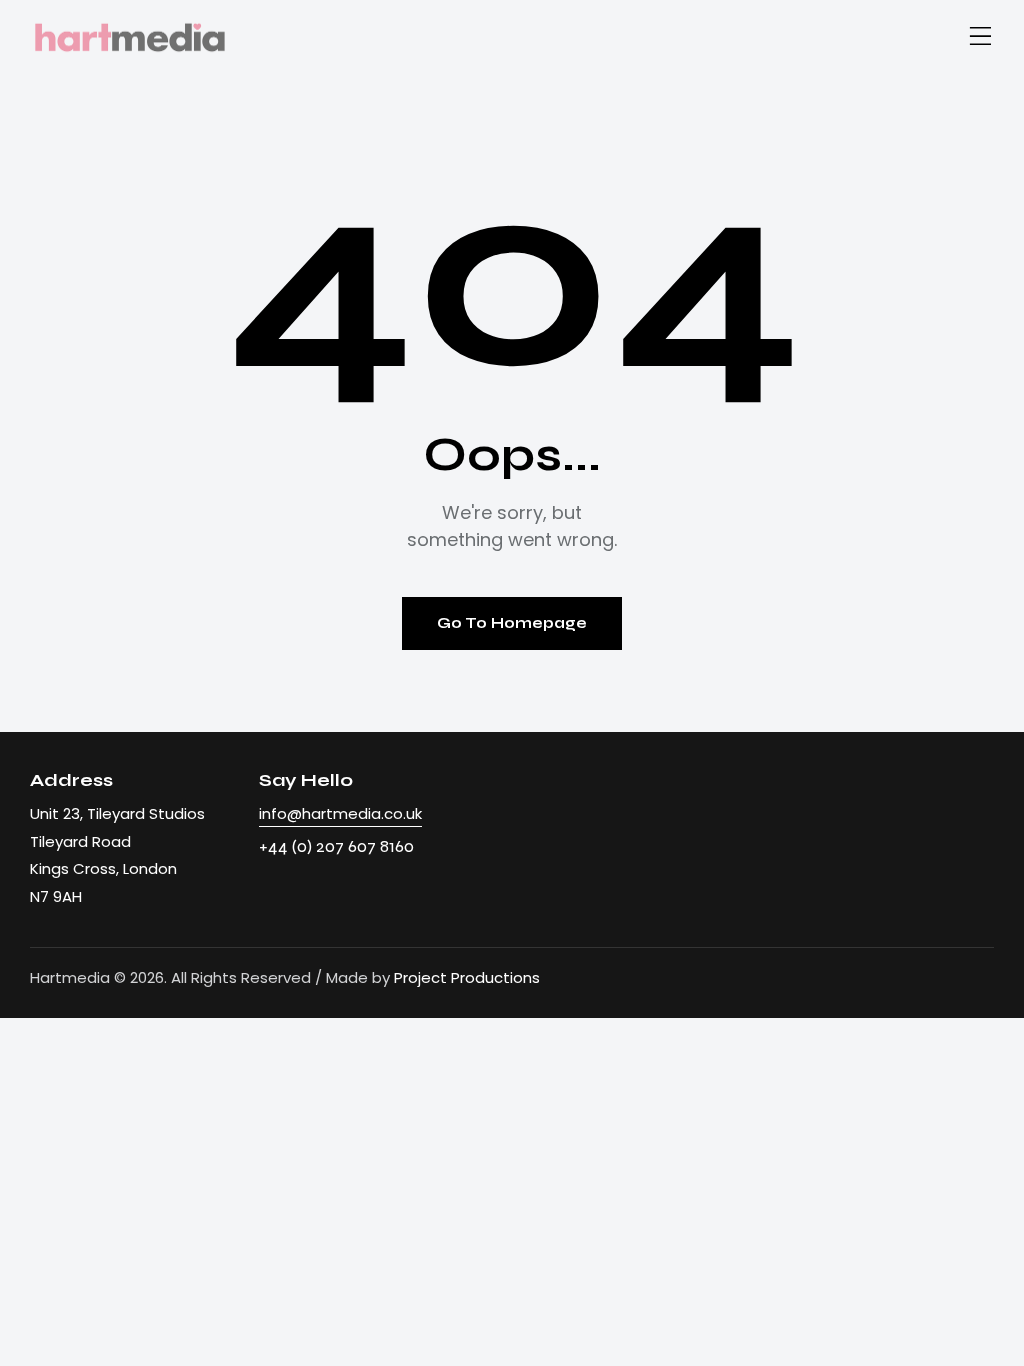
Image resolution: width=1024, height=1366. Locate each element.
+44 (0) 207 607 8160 (336, 846)
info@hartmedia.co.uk (340, 813)
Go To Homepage (512, 623)
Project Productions (467, 977)
